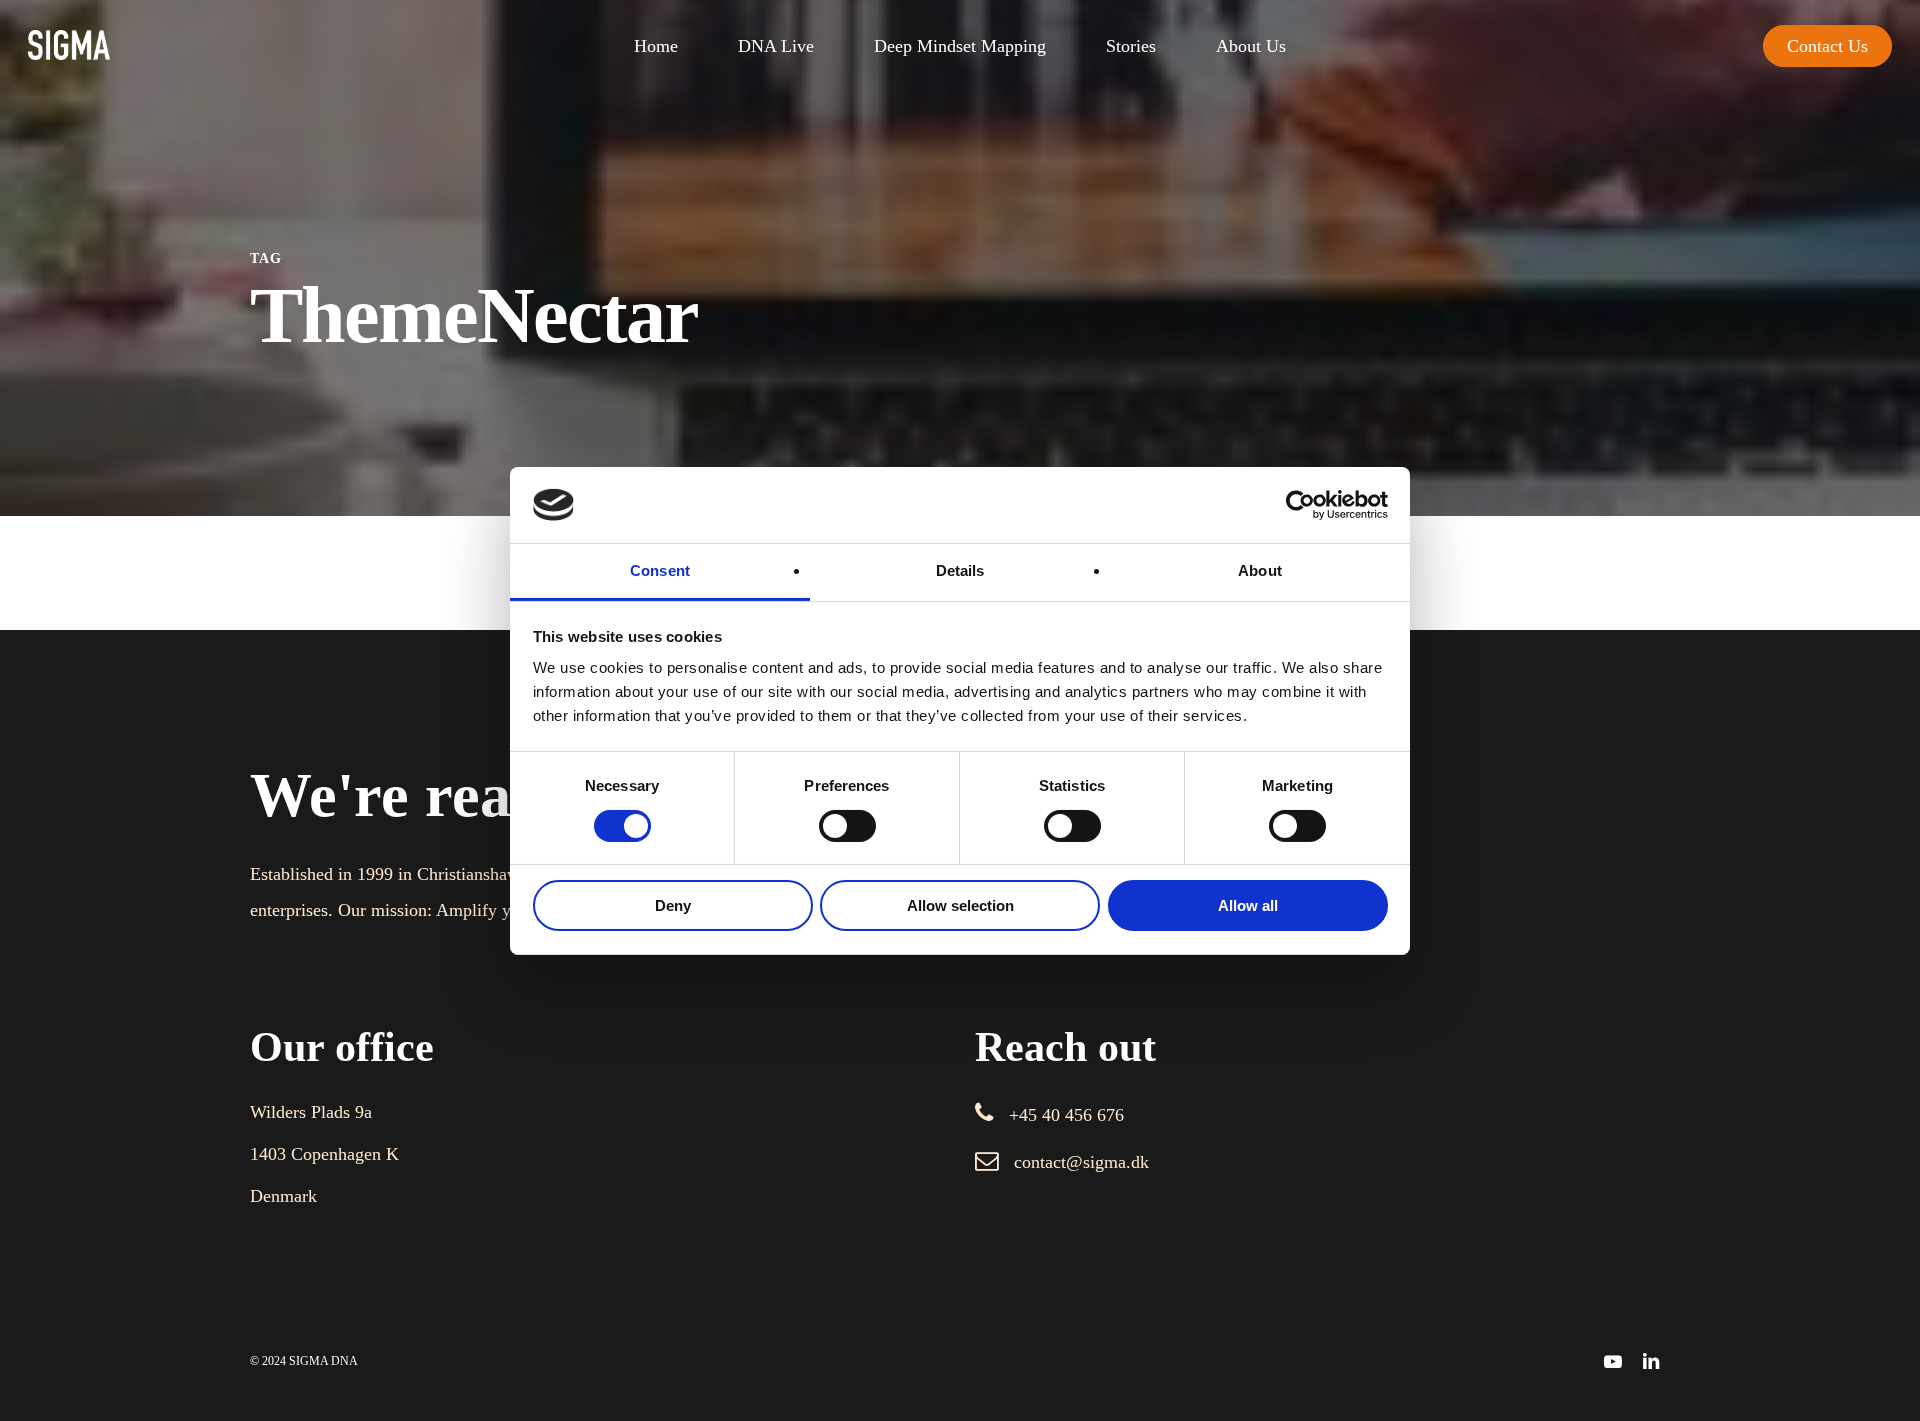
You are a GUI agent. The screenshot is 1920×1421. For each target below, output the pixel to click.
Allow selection (960, 905)
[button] (1066, 1115)
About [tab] (1260, 570)
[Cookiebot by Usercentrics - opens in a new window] (1300, 505)
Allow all (1248, 905)
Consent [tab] (660, 570)
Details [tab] (960, 570)
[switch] (847, 826)
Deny (673, 905)
